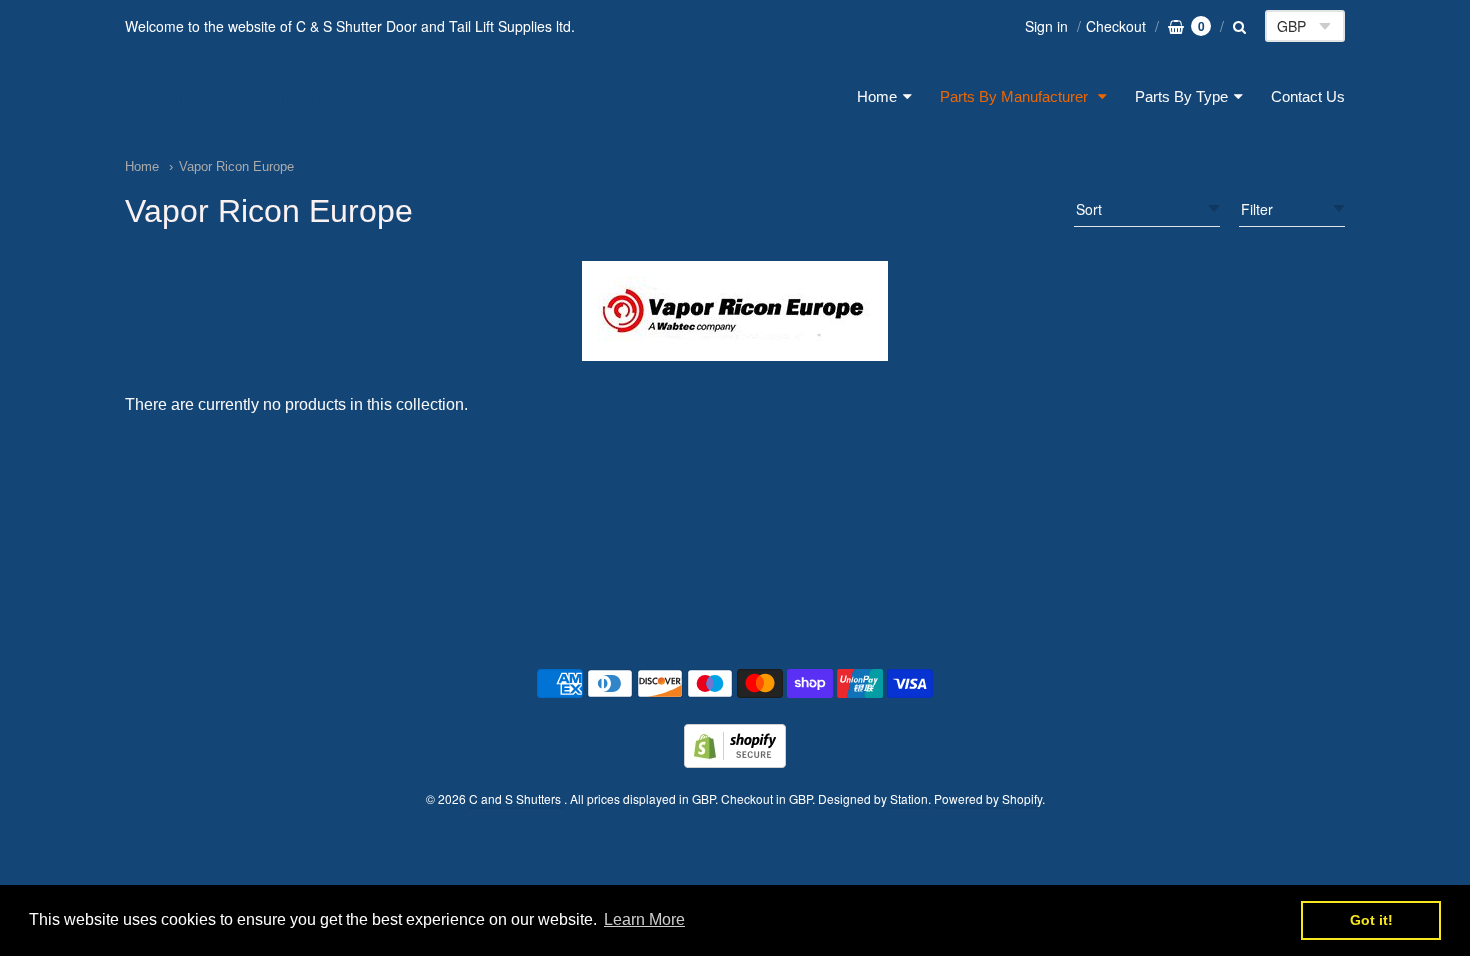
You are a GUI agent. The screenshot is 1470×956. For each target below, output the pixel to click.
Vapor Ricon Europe (236, 166)
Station (909, 798)
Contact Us (1308, 96)
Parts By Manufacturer (1016, 96)
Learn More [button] (644, 919)
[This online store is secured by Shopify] (735, 761)
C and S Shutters (243, 96)
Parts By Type (1181, 96)
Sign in (1046, 26)
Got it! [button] (1371, 920)
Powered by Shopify (988, 798)
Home (877, 96)
